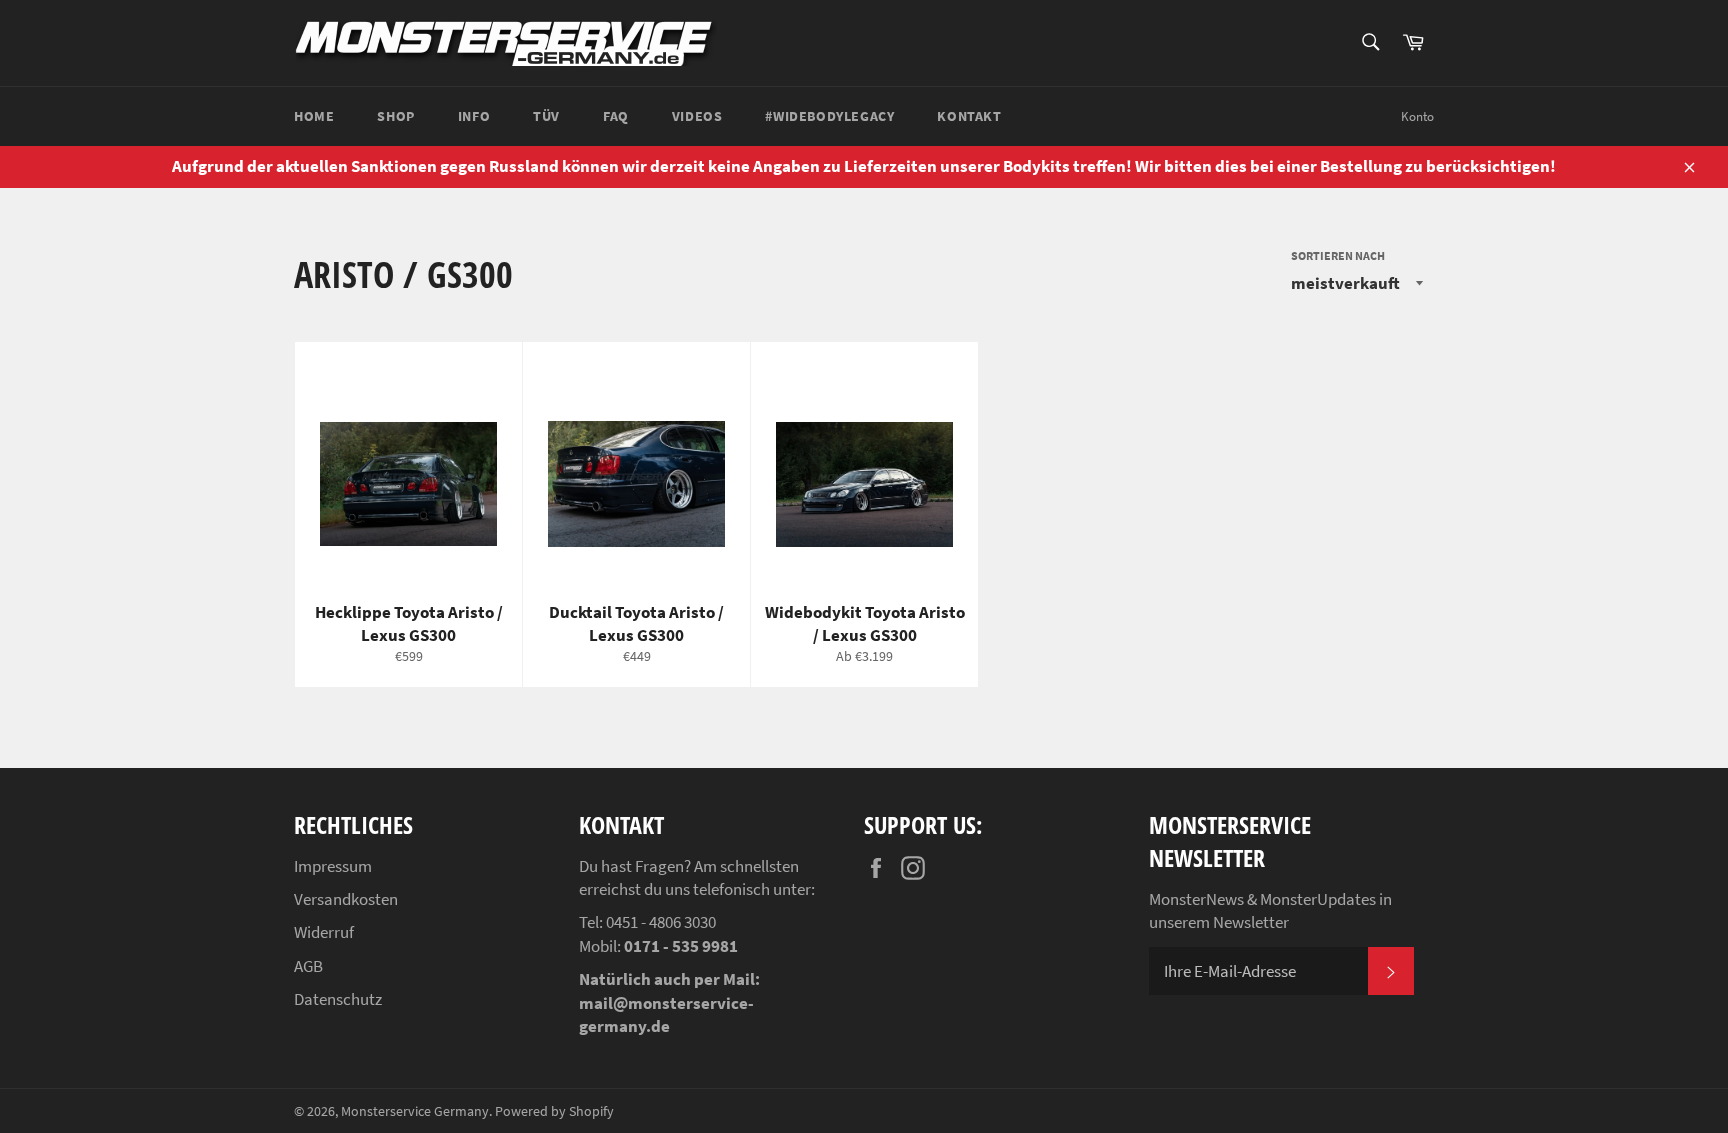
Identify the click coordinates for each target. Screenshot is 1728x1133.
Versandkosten (346, 899)
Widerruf (324, 932)
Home (314, 116)
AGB (308, 966)
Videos (697, 116)
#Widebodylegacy (829, 116)
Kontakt (969, 116)
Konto (1417, 116)
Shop (395, 116)
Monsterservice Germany (415, 1111)
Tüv (546, 116)
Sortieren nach (1338, 255)
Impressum (333, 866)
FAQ (616, 116)
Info (474, 116)
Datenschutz (338, 999)
